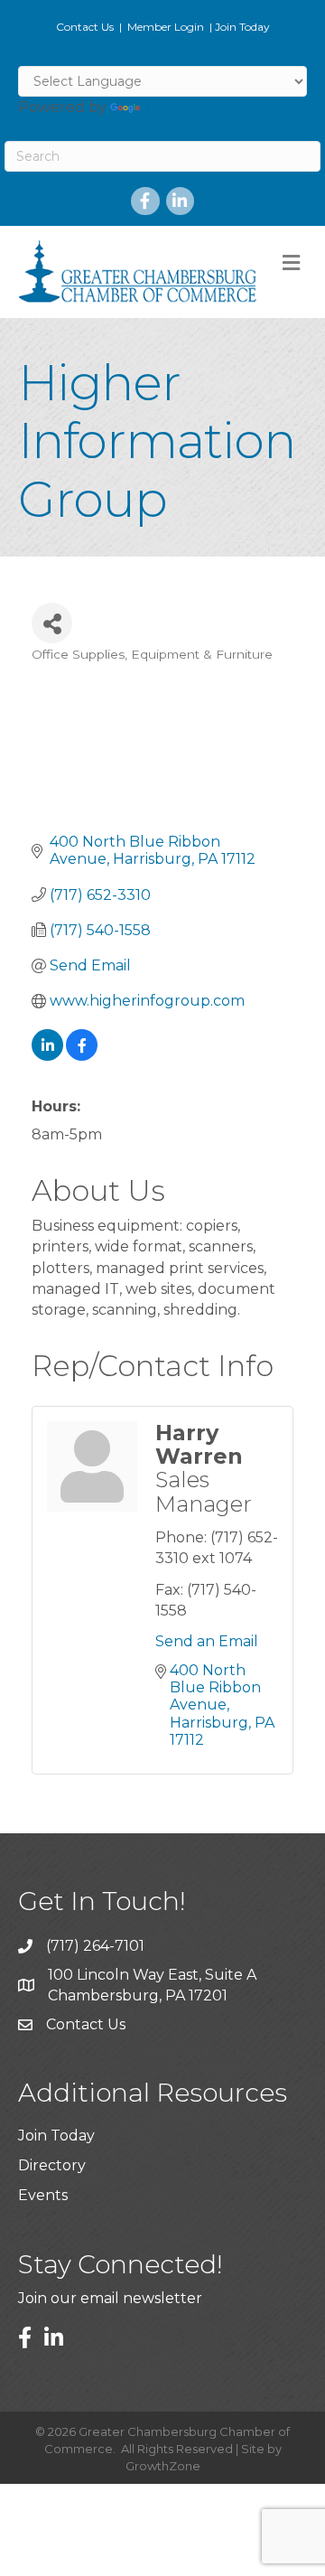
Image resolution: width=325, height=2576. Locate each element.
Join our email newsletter (110, 2298)
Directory (52, 2165)
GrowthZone (163, 2466)
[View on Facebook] (82, 1056)
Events (43, 2195)
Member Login (166, 27)
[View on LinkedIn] (47, 1056)
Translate (177, 107)
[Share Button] (52, 623)
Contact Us (85, 27)
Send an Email (207, 1641)
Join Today (242, 27)
